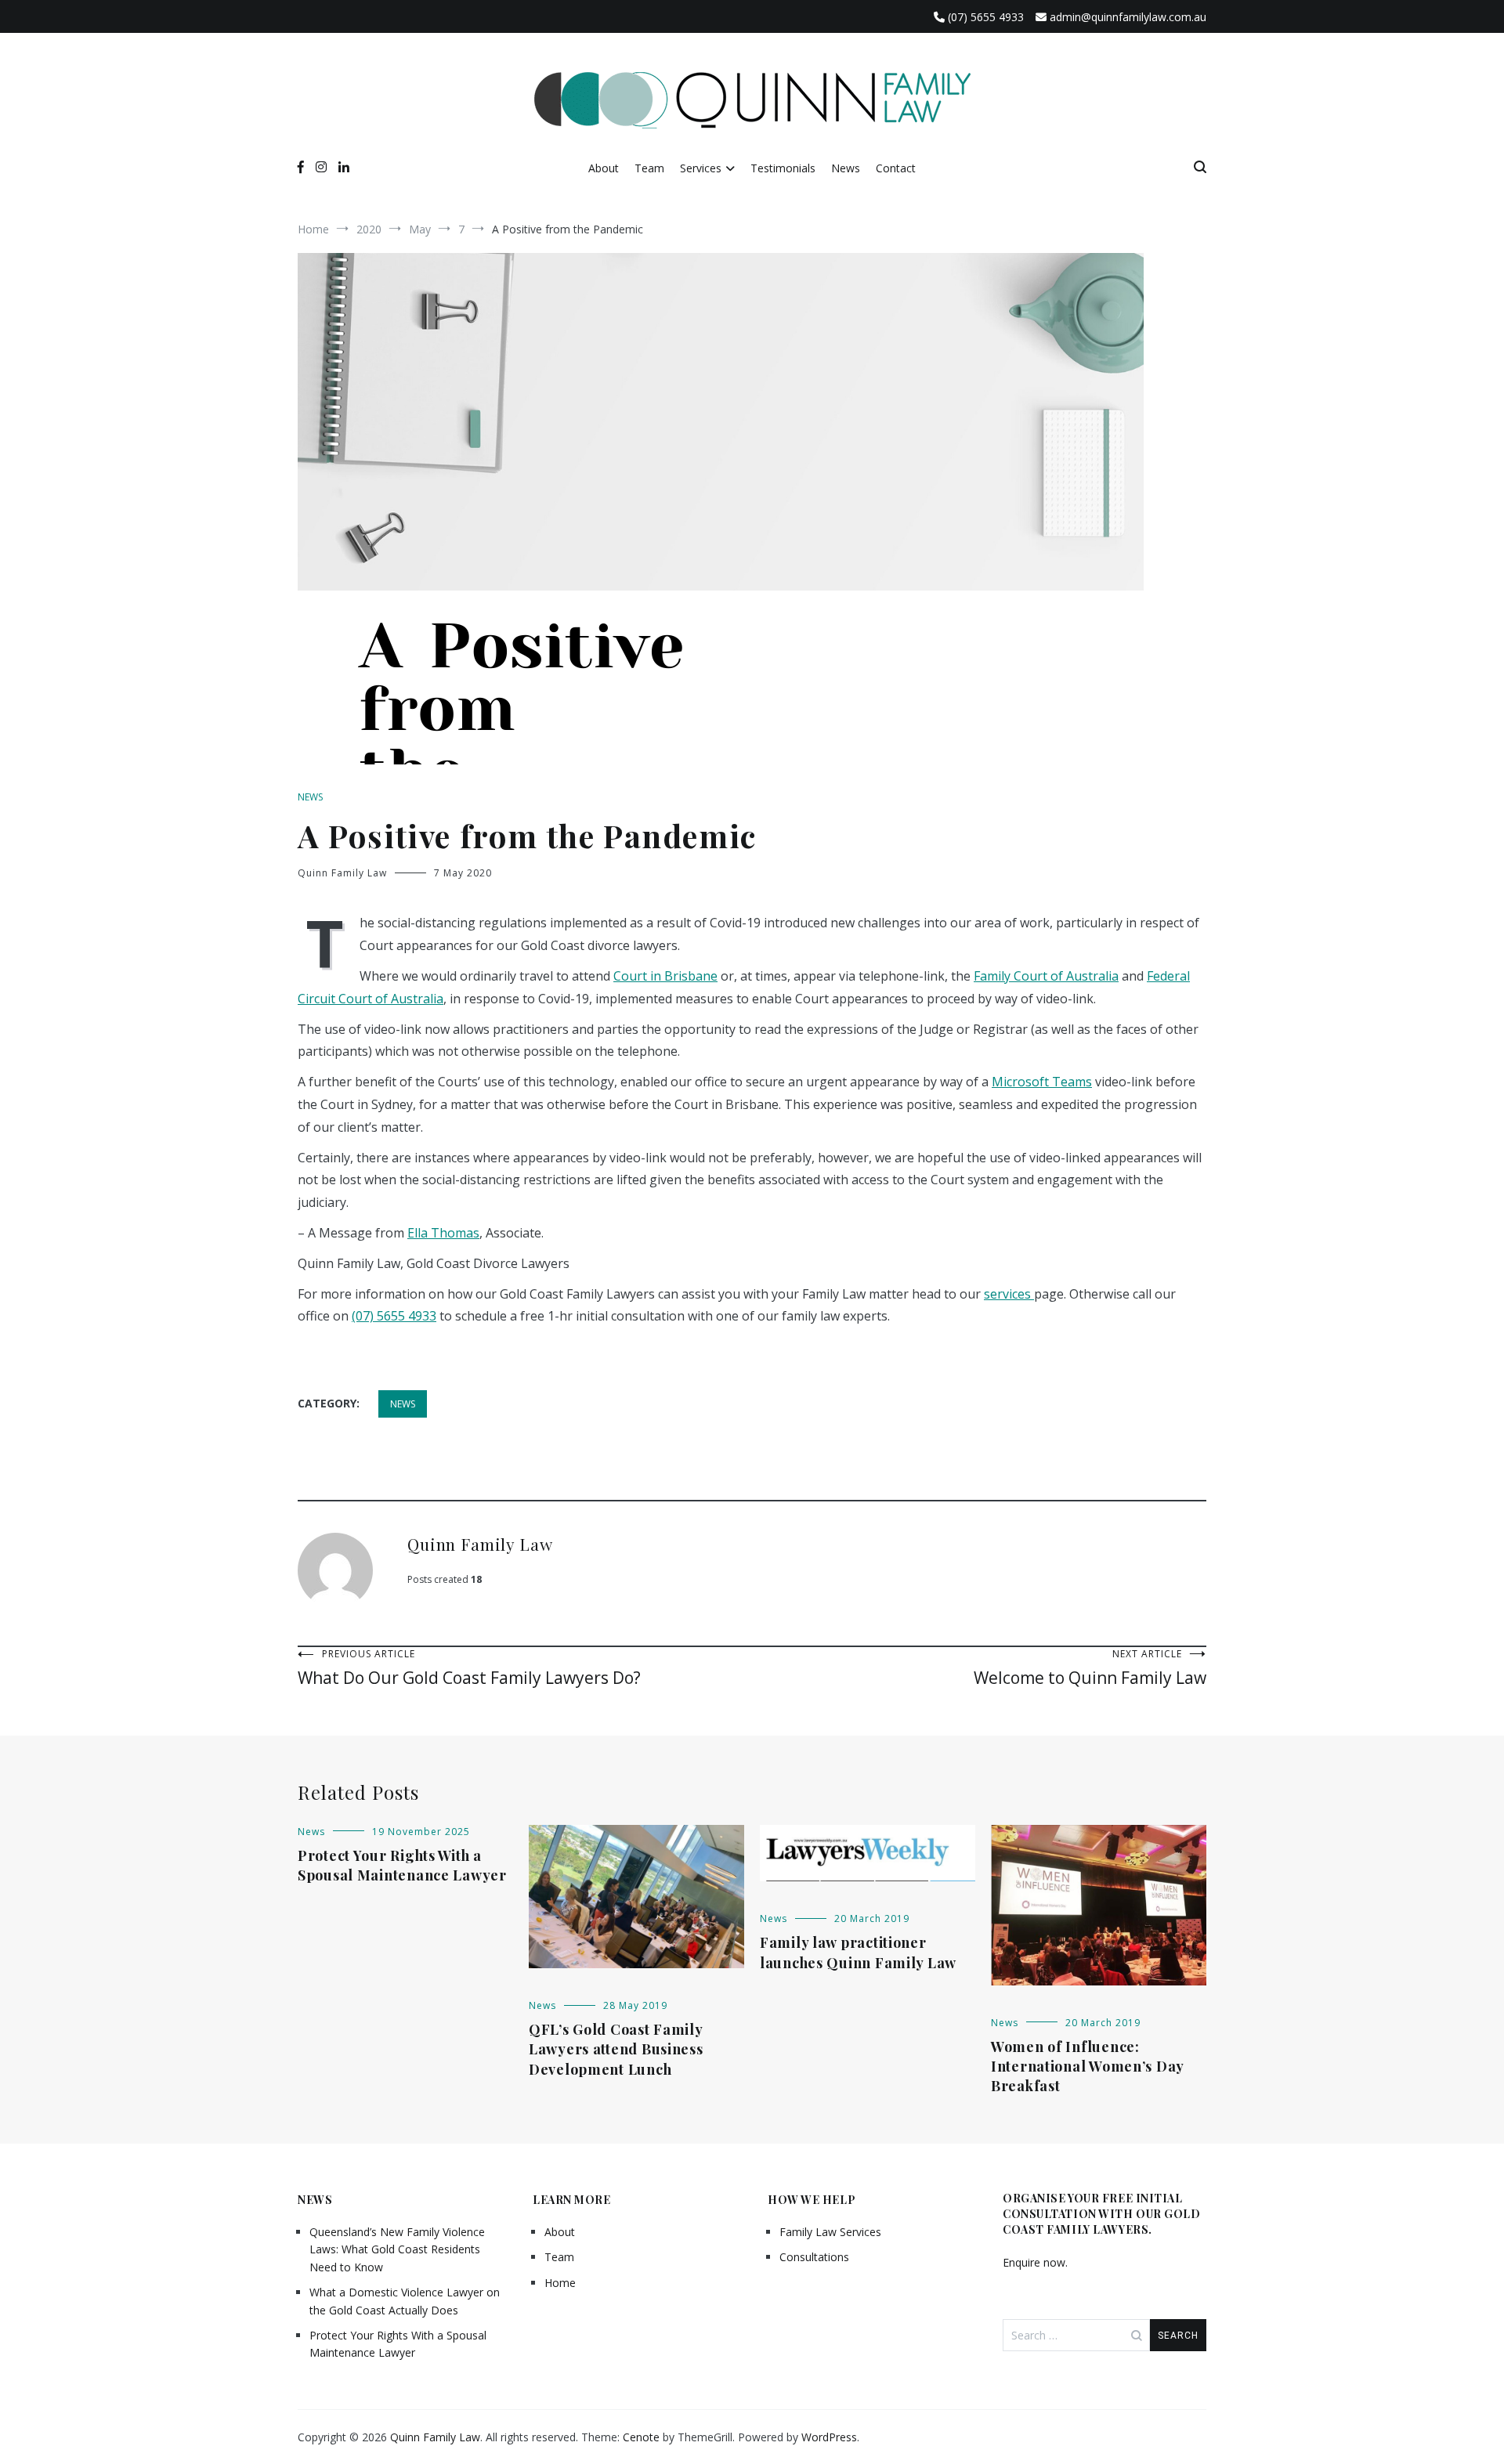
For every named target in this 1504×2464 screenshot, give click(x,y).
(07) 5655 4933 (394, 1316)
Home (560, 2283)
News (846, 168)
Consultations (814, 2257)
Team (649, 168)
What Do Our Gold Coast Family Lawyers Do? (469, 1668)
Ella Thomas (443, 1233)
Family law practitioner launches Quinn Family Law (858, 1952)
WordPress (829, 2437)
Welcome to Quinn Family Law (1090, 1668)
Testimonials (783, 168)
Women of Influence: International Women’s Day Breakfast (1087, 2066)
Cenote (641, 2437)
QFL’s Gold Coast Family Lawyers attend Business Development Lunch (616, 2049)
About (604, 168)
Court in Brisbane (665, 976)
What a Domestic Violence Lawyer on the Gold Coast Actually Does (405, 2301)
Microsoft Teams (1042, 1082)
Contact (896, 168)
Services (701, 168)
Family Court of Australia (1046, 976)
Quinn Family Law (342, 873)
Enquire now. (1035, 2262)
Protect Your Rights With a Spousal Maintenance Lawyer (402, 1865)
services (1009, 1294)
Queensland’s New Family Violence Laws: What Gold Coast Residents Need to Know (397, 2249)
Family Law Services (830, 2232)
